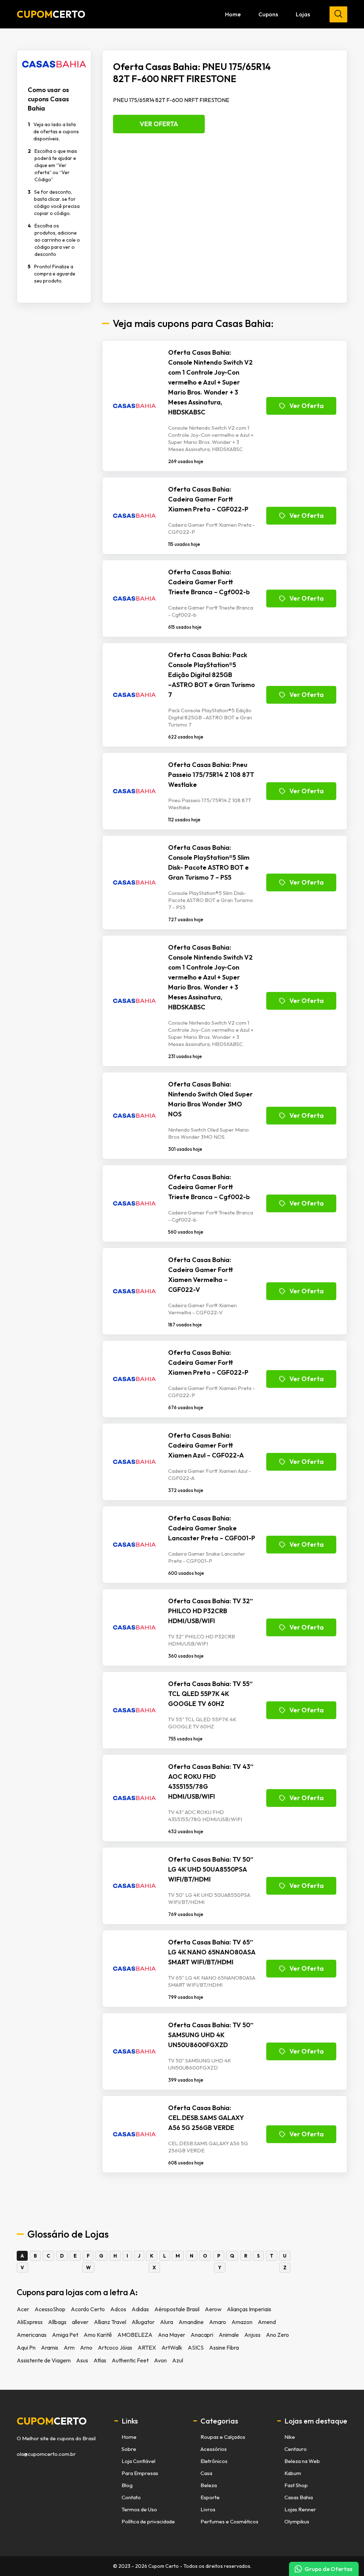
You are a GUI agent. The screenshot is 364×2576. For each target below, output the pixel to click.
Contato (131, 2497)
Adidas (140, 2309)
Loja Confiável (138, 2461)
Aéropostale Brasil (177, 2309)
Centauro (296, 2449)
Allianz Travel (110, 2322)
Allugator (143, 2322)
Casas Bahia (299, 2497)
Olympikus (297, 2521)
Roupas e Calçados (223, 2437)
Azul (178, 2360)
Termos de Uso (139, 2509)
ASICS (196, 2347)
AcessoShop (50, 2309)
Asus (82, 2360)
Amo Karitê (98, 2335)
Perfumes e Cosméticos (229, 2521)
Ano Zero (277, 2335)
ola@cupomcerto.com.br (46, 2454)
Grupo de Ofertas (328, 2569)
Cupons (268, 14)
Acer (23, 2309)
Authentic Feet (130, 2360)
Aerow (213, 2309)
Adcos (118, 2309)
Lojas (303, 14)
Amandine (191, 2322)
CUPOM (51, 14)
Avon (160, 2360)
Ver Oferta (159, 124)
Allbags (57, 2322)
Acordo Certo (88, 2309)
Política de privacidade (148, 2521)
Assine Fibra (224, 2347)
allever (80, 2322)
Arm (69, 2347)
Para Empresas (140, 2473)
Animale (229, 2335)
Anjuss (252, 2335)
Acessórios (214, 2449)
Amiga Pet (65, 2335)
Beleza (209, 2485)
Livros (208, 2509)
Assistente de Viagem (44, 2360)
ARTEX (147, 2347)
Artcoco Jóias (115, 2347)
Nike (290, 2437)
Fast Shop (296, 2485)
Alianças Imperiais (249, 2309)
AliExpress (30, 2322)
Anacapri (202, 2335)
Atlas (100, 2360)
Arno (86, 2347)
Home (233, 14)
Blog (127, 2485)
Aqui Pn (26, 2347)
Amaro (218, 2322)
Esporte (210, 2497)
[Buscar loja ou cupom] (338, 14)
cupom (52, 2421)
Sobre (129, 2449)
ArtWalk (172, 2347)
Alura (167, 2322)
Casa (206, 2473)
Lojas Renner (300, 2509)
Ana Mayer (172, 2335)
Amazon (242, 2322)
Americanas (32, 2335)
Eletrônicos (214, 2461)
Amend (267, 2322)
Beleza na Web (302, 2461)
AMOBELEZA (135, 2335)
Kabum (293, 2473)
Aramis (50, 2347)
